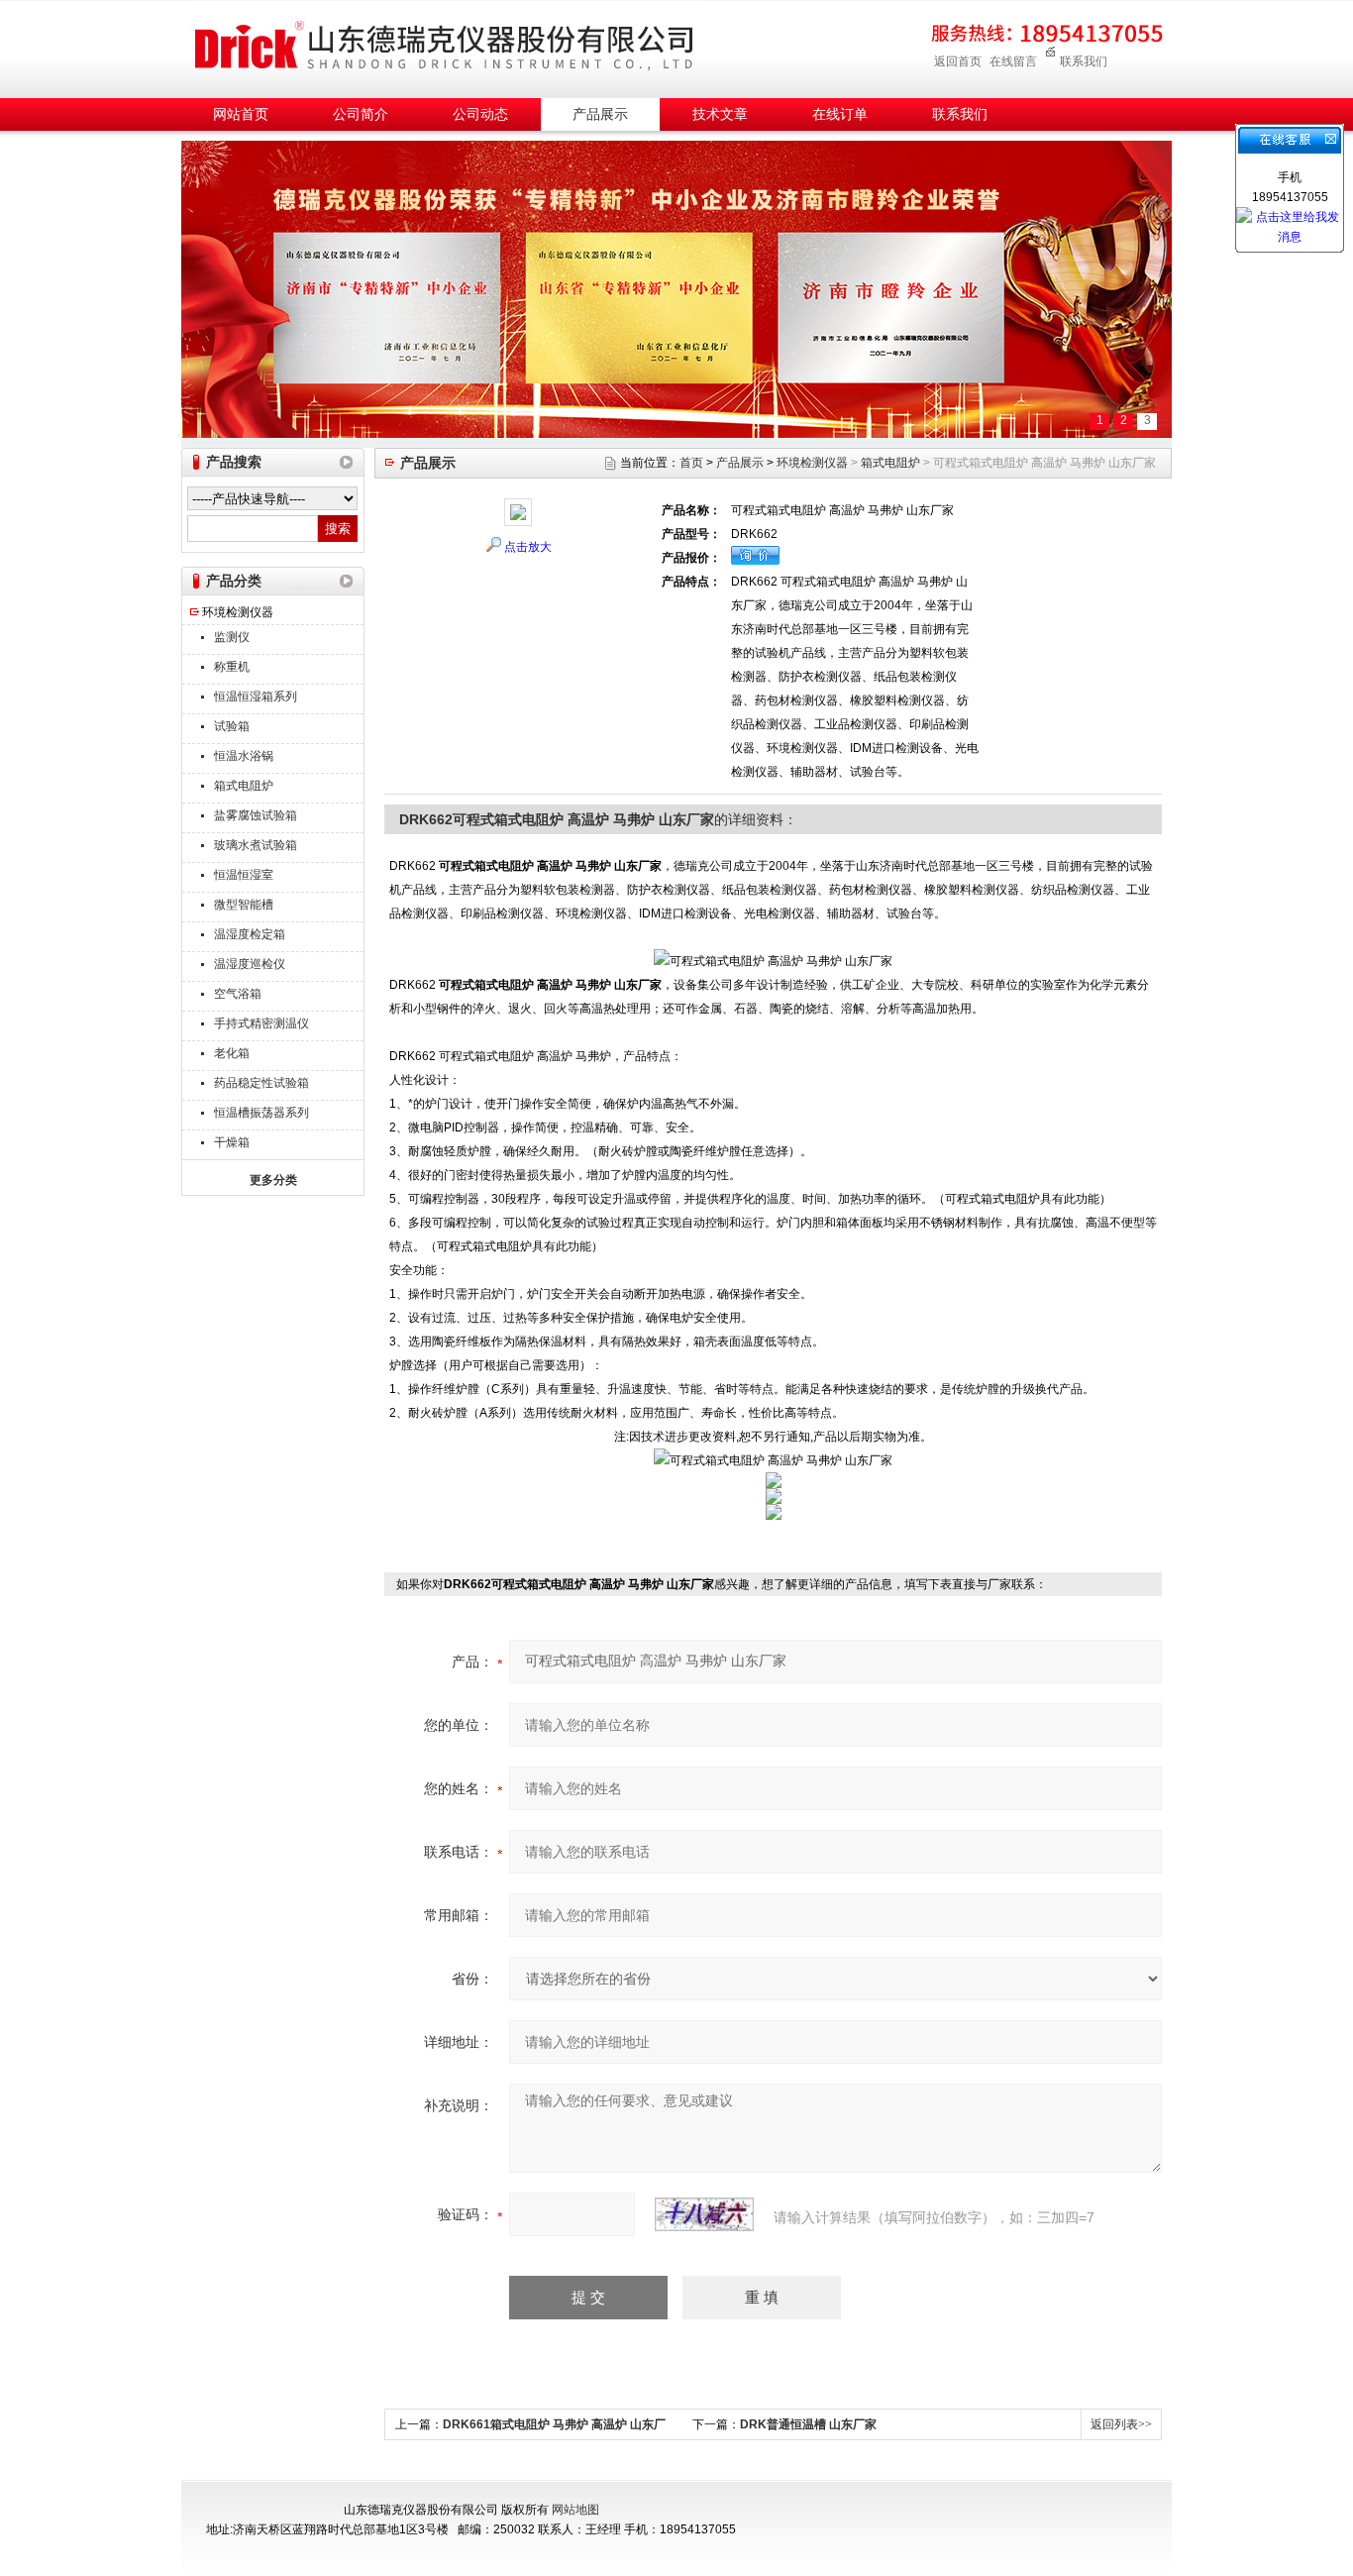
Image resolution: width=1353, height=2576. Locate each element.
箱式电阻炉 (244, 786)
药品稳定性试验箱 (261, 1083)
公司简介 (361, 114)
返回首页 (958, 61)
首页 (691, 463)
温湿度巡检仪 (250, 964)
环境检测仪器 (238, 612)
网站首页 (241, 114)
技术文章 (720, 114)
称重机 (232, 667)
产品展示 (600, 114)
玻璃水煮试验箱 (256, 845)
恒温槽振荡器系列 (261, 1113)
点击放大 (528, 547)
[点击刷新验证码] (704, 2214)
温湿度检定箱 (250, 934)
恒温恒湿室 (244, 875)
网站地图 (575, 2510)
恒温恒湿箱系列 (256, 697)
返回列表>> (1121, 2424)
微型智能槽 (244, 905)
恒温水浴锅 (244, 756)
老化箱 (232, 1053)
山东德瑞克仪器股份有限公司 (444, 46)
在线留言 (1013, 61)
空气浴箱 (238, 994)
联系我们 (1084, 61)
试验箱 (232, 726)
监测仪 (232, 637)
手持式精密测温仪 (261, 1023)
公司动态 (480, 114)
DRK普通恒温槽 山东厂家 (808, 2424)
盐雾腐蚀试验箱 (256, 815)
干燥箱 (232, 1142)
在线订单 (840, 114)
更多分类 (273, 1180)
